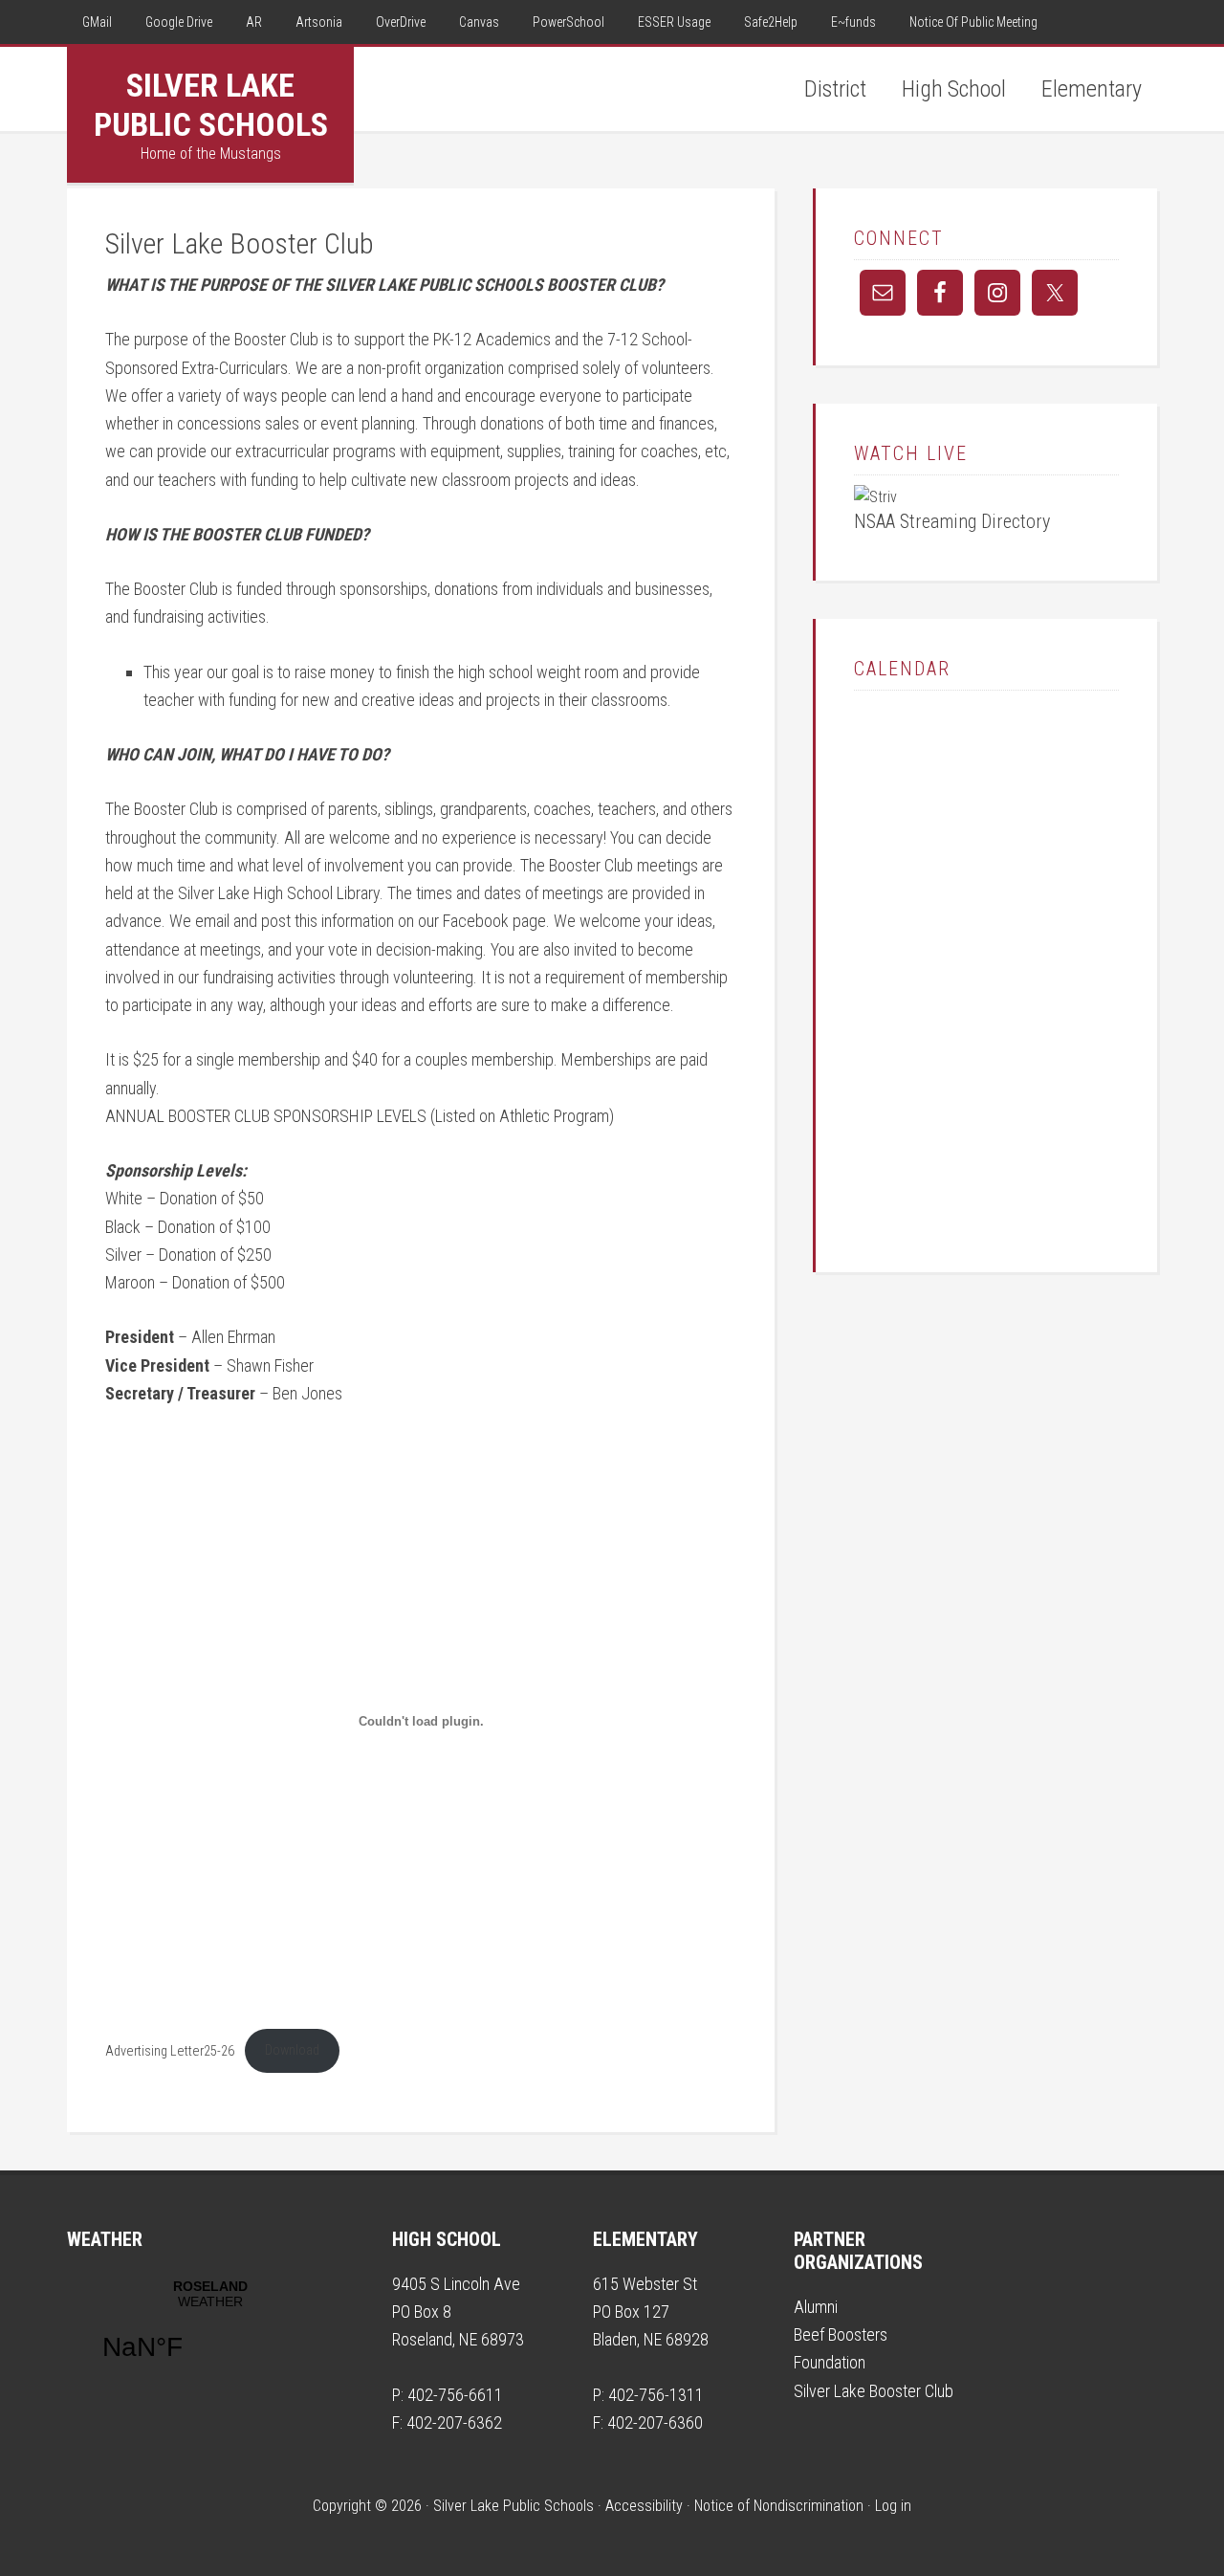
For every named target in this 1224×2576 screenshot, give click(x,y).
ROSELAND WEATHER (210, 2332)
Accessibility (644, 2506)
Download (292, 2050)
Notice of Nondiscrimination (779, 2506)
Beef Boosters (841, 2334)
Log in (893, 2506)
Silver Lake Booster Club (874, 2391)
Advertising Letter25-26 (170, 2050)
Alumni (816, 2307)
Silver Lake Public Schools (211, 105)
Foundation (830, 2362)
